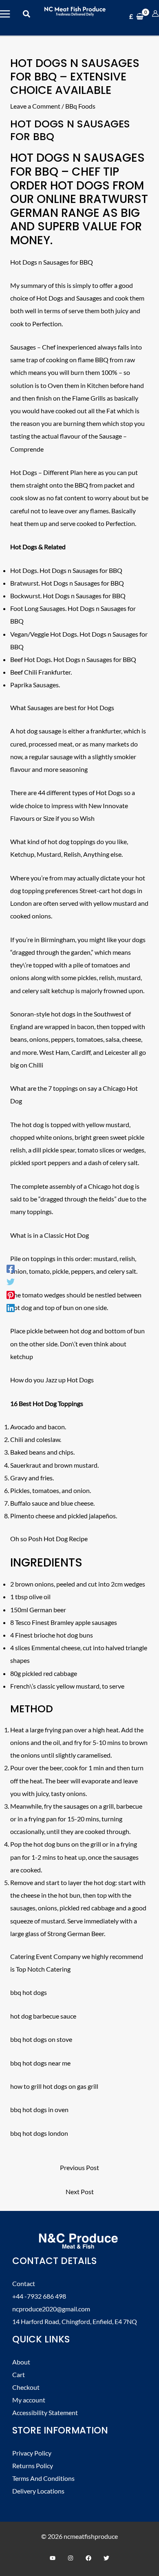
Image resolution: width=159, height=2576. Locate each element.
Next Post (80, 2192)
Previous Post (79, 2167)
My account (29, 2400)
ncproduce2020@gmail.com (51, 2309)
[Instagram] (71, 2558)
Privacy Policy (32, 2453)
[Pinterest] (11, 1295)
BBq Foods (80, 106)
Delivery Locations (38, 2491)
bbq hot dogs (29, 1992)
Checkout (26, 2387)
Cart (19, 2374)
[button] (27, 14)
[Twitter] (11, 1281)
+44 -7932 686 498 (39, 2296)
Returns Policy (33, 2466)
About (21, 2362)
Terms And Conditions (43, 2478)
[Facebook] (11, 1268)
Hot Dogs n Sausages (77, 158)
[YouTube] (53, 2558)
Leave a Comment (35, 106)
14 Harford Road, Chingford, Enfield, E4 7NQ (75, 2321)
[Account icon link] (155, 13)
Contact (24, 2283)
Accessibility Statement (45, 2412)
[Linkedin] (11, 1308)
